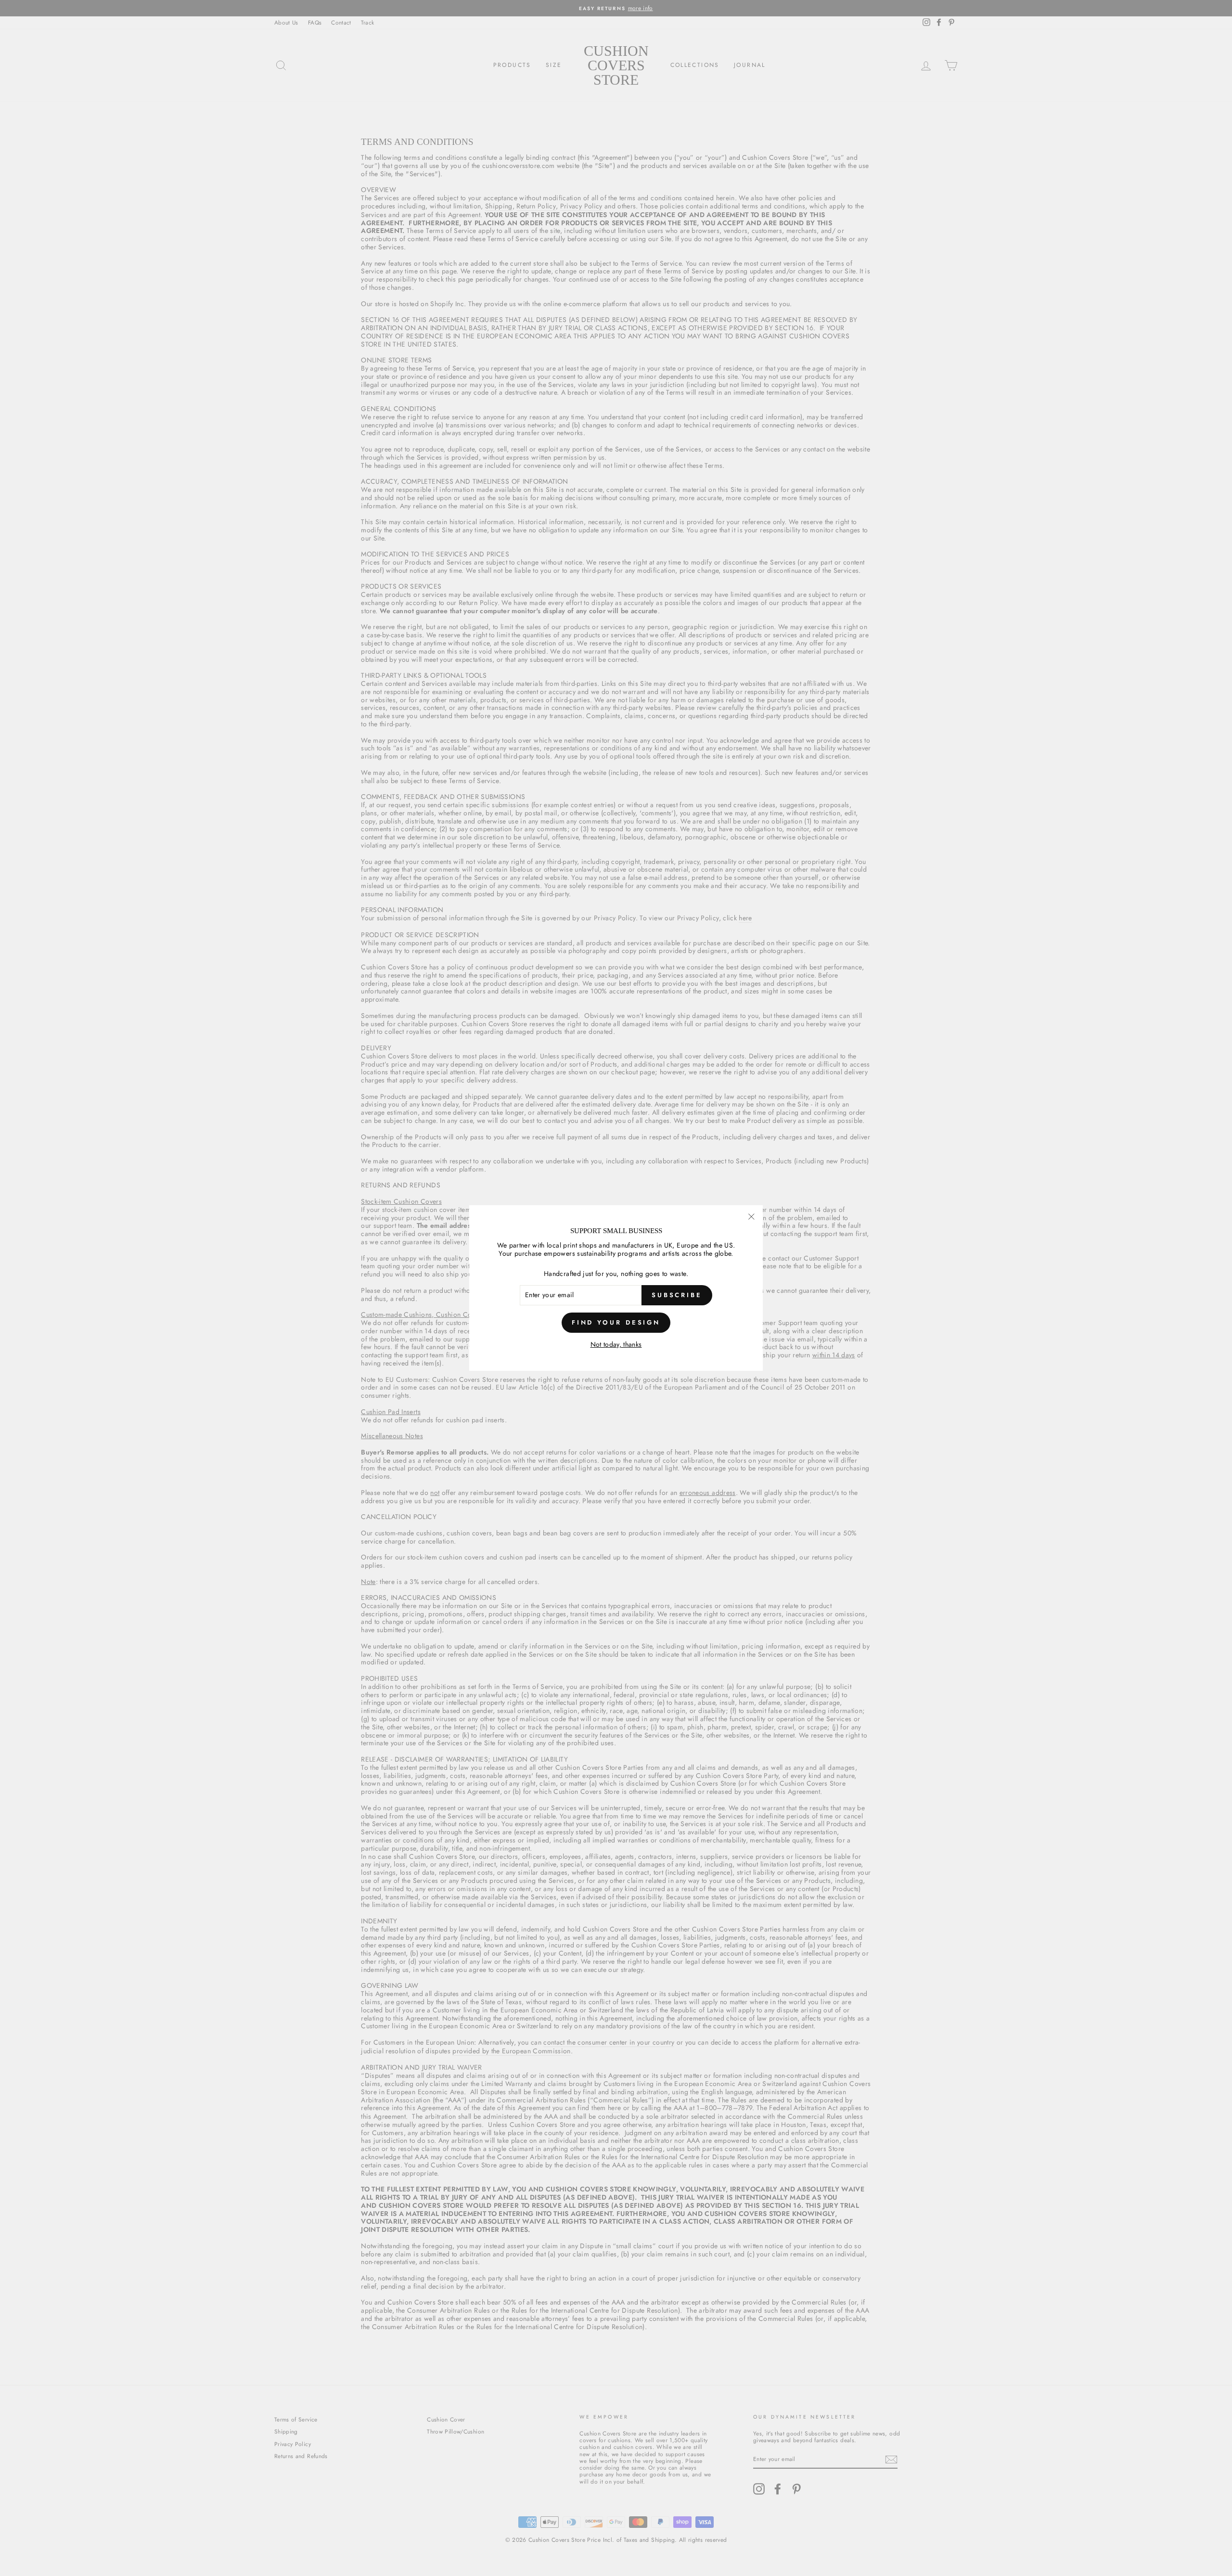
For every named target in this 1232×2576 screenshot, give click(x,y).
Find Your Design (616, 1322)
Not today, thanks (616, 1345)
